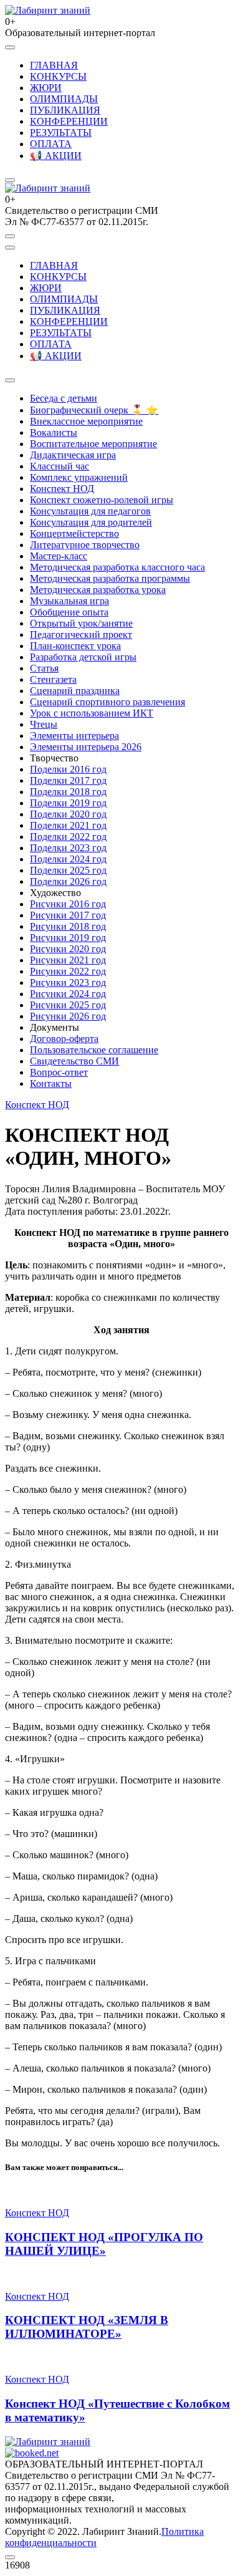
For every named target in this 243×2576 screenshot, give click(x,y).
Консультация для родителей (91, 522)
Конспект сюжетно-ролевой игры (102, 500)
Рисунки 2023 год (68, 982)
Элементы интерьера (74, 736)
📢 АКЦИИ (56, 156)
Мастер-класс (59, 556)
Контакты (51, 1083)
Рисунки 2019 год (68, 938)
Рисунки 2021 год (68, 960)
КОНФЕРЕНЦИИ (69, 121)
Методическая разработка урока (98, 590)
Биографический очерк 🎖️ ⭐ (94, 410)
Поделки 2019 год (68, 803)
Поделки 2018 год (68, 792)
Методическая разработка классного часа (117, 567)
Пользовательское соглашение (94, 1050)
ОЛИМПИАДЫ (64, 99)
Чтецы (44, 724)
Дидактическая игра (73, 455)
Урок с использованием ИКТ (92, 713)
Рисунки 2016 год (68, 904)
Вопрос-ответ (59, 1072)
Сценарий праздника (75, 691)
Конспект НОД (62, 489)
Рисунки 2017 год (68, 915)
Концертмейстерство (74, 533)
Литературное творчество (85, 545)
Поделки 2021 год (68, 825)
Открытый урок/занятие (81, 623)
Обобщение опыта (69, 612)
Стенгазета (53, 679)
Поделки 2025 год (68, 870)
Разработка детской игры (83, 657)
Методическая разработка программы (110, 578)
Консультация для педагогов (90, 511)
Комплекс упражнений (79, 477)
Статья (44, 668)
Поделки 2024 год (68, 859)
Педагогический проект (81, 634)
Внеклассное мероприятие (86, 421)
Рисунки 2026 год (68, 1016)
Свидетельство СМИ (74, 1061)
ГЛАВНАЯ (54, 65)
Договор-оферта (64, 1039)
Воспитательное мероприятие (93, 444)
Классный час (60, 466)
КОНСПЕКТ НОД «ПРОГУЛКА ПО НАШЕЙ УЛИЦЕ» (104, 2244)
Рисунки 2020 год (68, 949)
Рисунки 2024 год (68, 994)
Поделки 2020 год (68, 814)
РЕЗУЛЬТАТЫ (61, 133)
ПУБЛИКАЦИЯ (65, 110)
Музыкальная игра (69, 601)
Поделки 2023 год (68, 848)
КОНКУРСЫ (58, 76)
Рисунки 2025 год (68, 1005)
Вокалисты (54, 432)
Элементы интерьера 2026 (86, 747)
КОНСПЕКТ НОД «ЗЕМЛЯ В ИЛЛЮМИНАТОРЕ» (87, 2327)
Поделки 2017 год (68, 780)
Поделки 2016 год (68, 769)
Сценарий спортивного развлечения (107, 702)
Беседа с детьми (64, 398)
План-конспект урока (75, 646)
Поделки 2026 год (68, 881)
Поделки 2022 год (68, 837)
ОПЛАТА (51, 144)
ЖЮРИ (46, 88)
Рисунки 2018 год (68, 926)
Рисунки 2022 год (68, 971)
